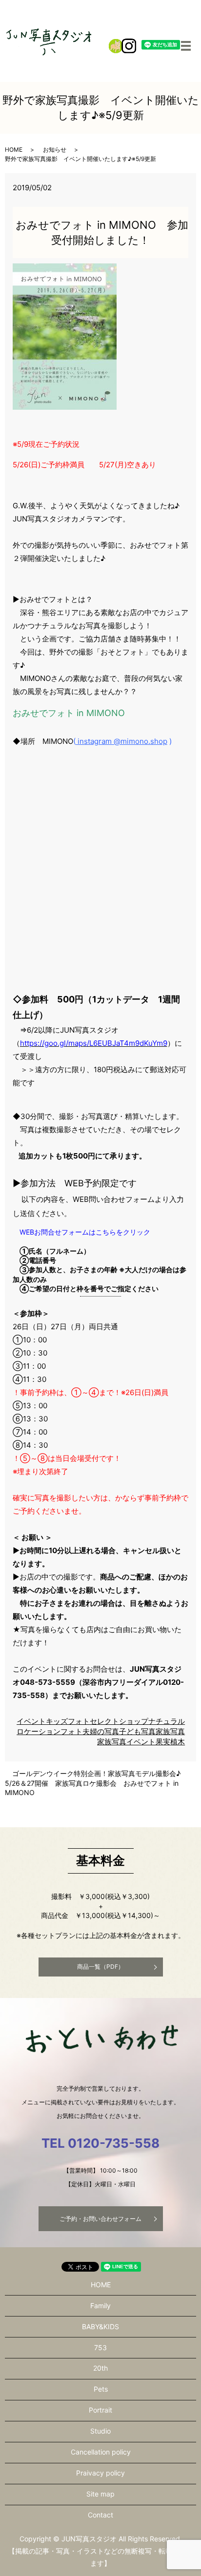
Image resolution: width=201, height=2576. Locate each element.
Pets (101, 2389)
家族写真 (170, 1731)
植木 (178, 1742)
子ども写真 (137, 1731)
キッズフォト (68, 1721)
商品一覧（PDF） (100, 1967)
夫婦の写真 (101, 1731)
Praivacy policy (100, 2473)
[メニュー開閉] (186, 46)
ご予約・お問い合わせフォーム (100, 2219)
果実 (163, 1742)
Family (100, 2306)
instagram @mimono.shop (121, 741)
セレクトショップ (119, 1721)
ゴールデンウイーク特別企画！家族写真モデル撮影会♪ (96, 1773)
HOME (14, 150)
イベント (31, 1721)
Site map (100, 2494)
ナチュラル (167, 1721)
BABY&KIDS (100, 2326)
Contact (100, 2515)
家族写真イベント (126, 1742)
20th (100, 2368)
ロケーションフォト (50, 1731)
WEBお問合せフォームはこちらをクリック (85, 1232)
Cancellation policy (101, 2452)
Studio (100, 2431)
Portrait (100, 2410)
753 (100, 2347)
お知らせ (55, 150)
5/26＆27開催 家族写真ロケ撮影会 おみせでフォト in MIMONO (92, 1788)
